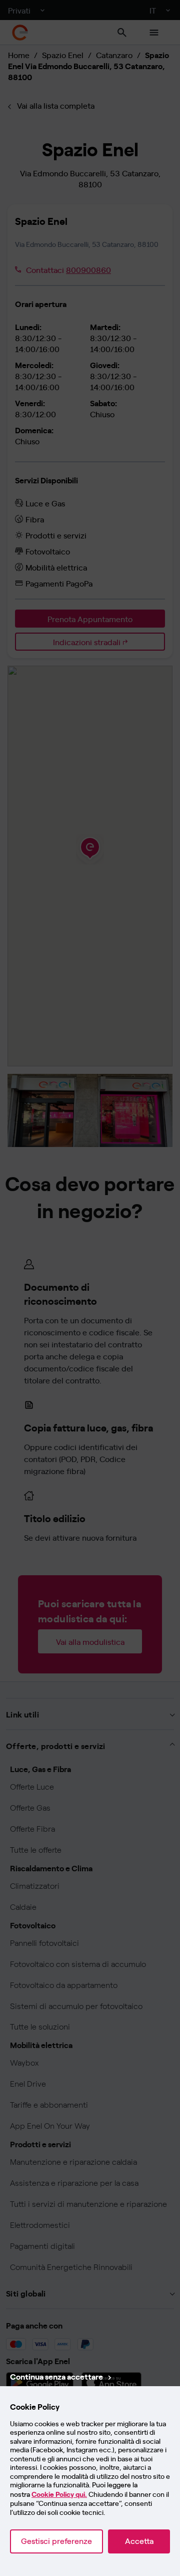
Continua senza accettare (56, 2376)
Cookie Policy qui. (59, 2495)
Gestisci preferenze (56, 2541)
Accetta (139, 2541)
